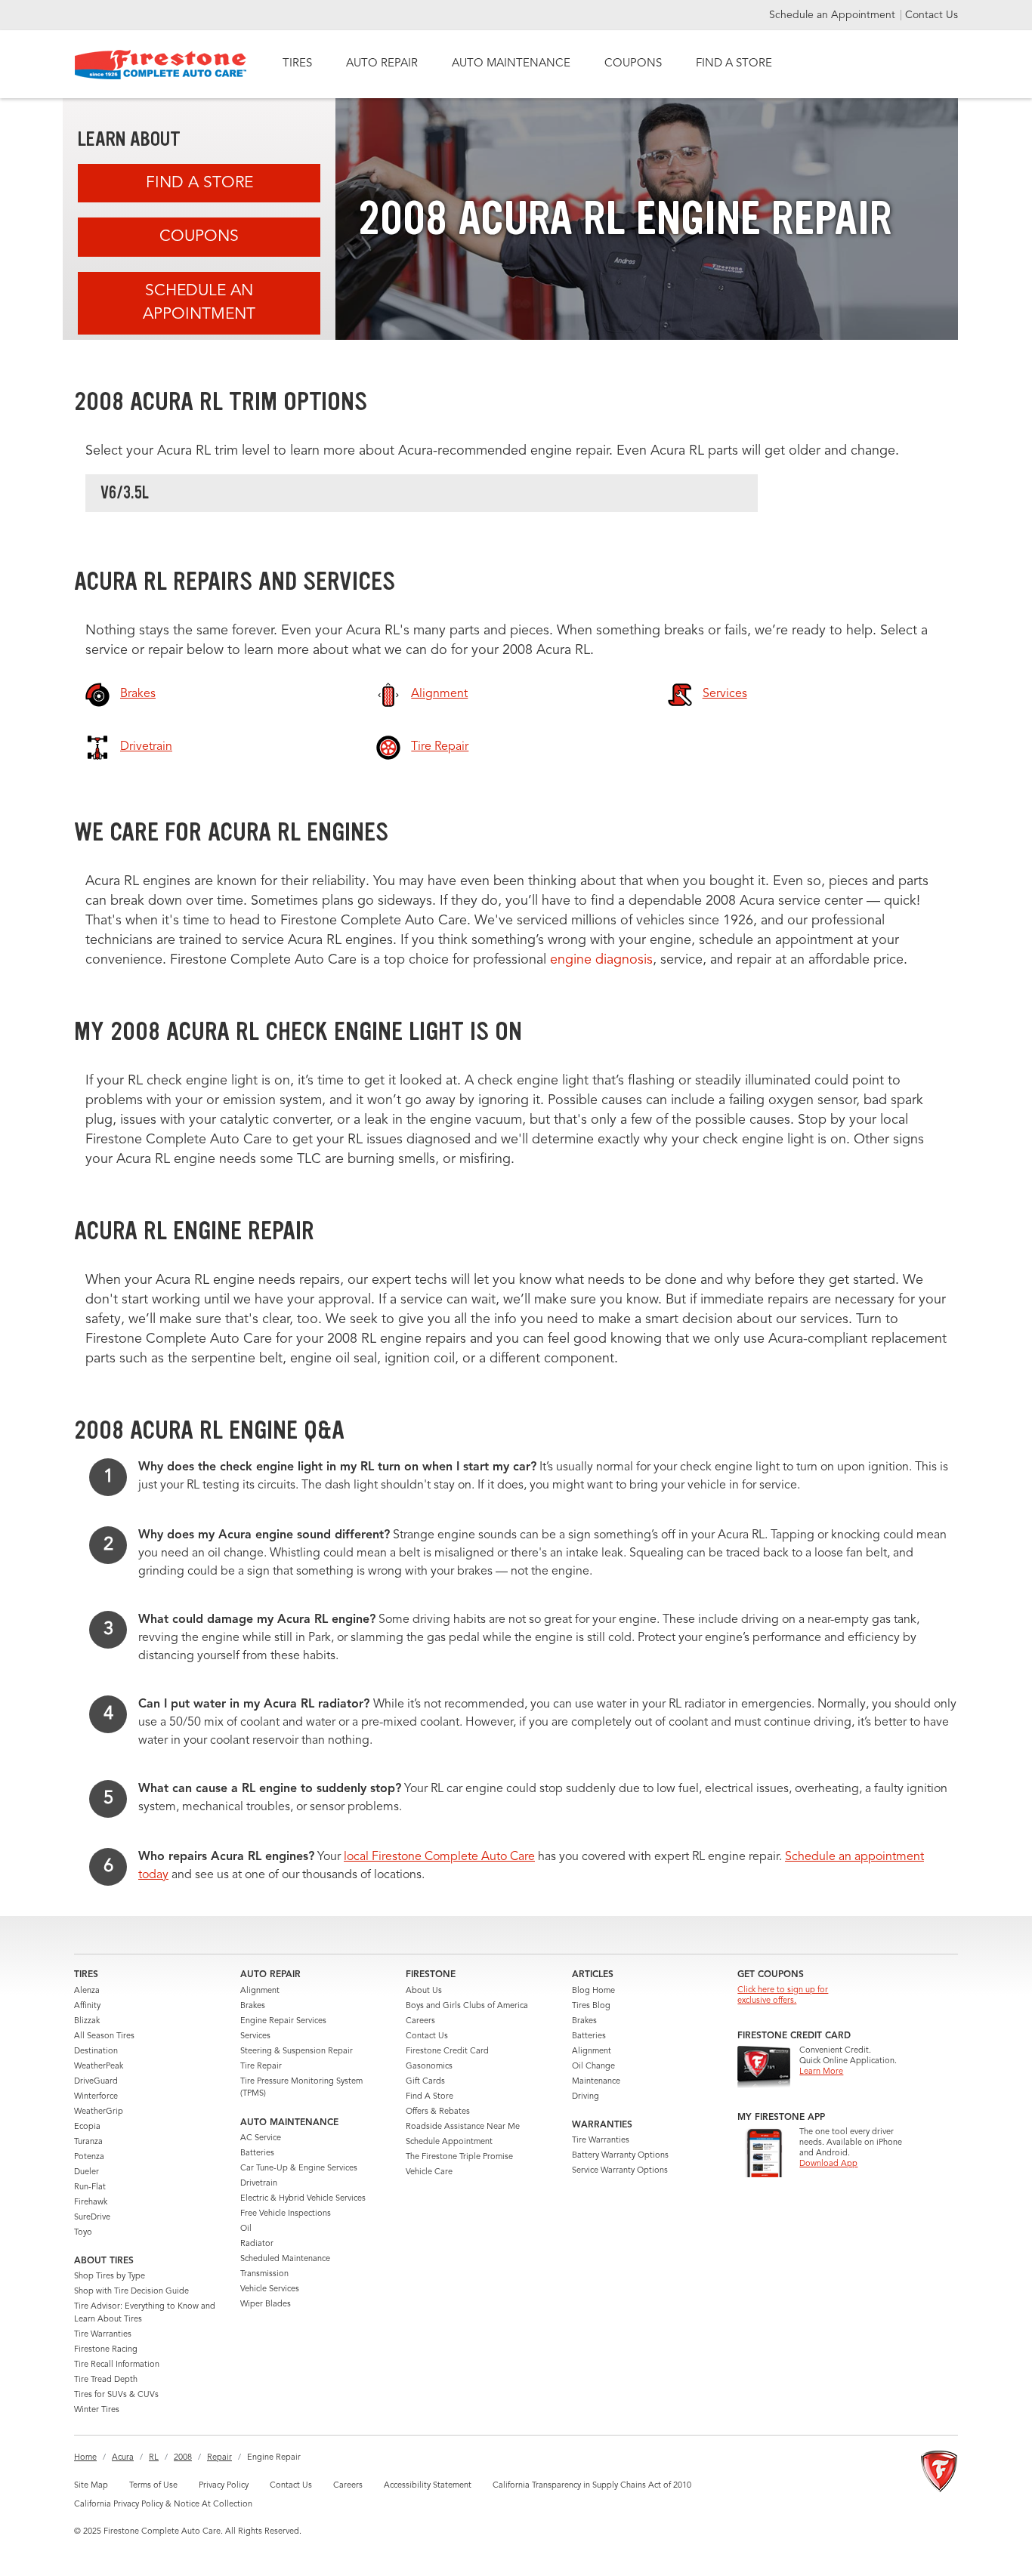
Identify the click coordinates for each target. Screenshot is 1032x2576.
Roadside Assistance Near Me (463, 2127)
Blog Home (593, 1991)
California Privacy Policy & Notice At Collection (163, 2505)
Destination (96, 2052)
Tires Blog (591, 2006)
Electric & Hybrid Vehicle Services (303, 2199)
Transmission (264, 2274)
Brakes (253, 2006)
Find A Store (199, 183)
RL (154, 2458)
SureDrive (92, 2218)
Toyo (83, 2233)
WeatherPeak (99, 2067)
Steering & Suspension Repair (297, 2052)
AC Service (261, 2138)
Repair (219, 2458)
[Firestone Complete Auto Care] (161, 65)
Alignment (260, 1991)
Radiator (257, 2244)
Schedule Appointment (449, 2142)
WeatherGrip (99, 2112)
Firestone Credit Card (447, 2052)
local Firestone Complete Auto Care (439, 1857)
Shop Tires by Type (110, 2277)
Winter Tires (97, 2410)
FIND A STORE (734, 64)
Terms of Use (153, 2486)
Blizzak (87, 2021)
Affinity (87, 2006)
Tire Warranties (103, 2335)
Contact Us (932, 15)
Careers (420, 2021)
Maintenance (596, 2082)
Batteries (257, 2153)
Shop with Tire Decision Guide (131, 2292)
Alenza (87, 1991)
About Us (424, 1991)
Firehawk (91, 2203)
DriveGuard (96, 2082)
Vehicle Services (270, 2289)
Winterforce (96, 2097)
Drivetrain (259, 2184)
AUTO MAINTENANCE (511, 64)
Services (255, 2036)
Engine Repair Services (283, 2021)
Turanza (88, 2142)
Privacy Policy (224, 2486)
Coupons (199, 237)
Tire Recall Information (117, 2365)
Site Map (91, 2486)
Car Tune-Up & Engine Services (299, 2169)
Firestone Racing (106, 2350)
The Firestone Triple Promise (459, 2157)
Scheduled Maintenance (285, 2259)
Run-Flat (90, 2187)
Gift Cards (425, 2082)
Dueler (87, 2172)
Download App (828, 2164)
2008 (183, 2458)
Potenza (89, 2157)
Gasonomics (429, 2067)
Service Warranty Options (620, 2171)
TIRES (297, 64)
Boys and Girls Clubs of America (467, 2006)
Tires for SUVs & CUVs (116, 2395)
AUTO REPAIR (382, 64)
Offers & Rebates (438, 2112)
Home (85, 2458)
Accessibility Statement (428, 2486)
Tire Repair (261, 2067)
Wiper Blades (266, 2305)
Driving (586, 2097)
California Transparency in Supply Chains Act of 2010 (592, 2486)
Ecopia (87, 2127)
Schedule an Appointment (834, 15)
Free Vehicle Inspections (286, 2214)
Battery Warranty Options (620, 2156)
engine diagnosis (601, 960)
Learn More (821, 2072)
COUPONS (633, 64)
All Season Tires (104, 2036)
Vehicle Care (429, 2172)
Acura (123, 2458)
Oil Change (593, 2067)
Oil (246, 2229)
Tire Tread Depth (106, 2380)
